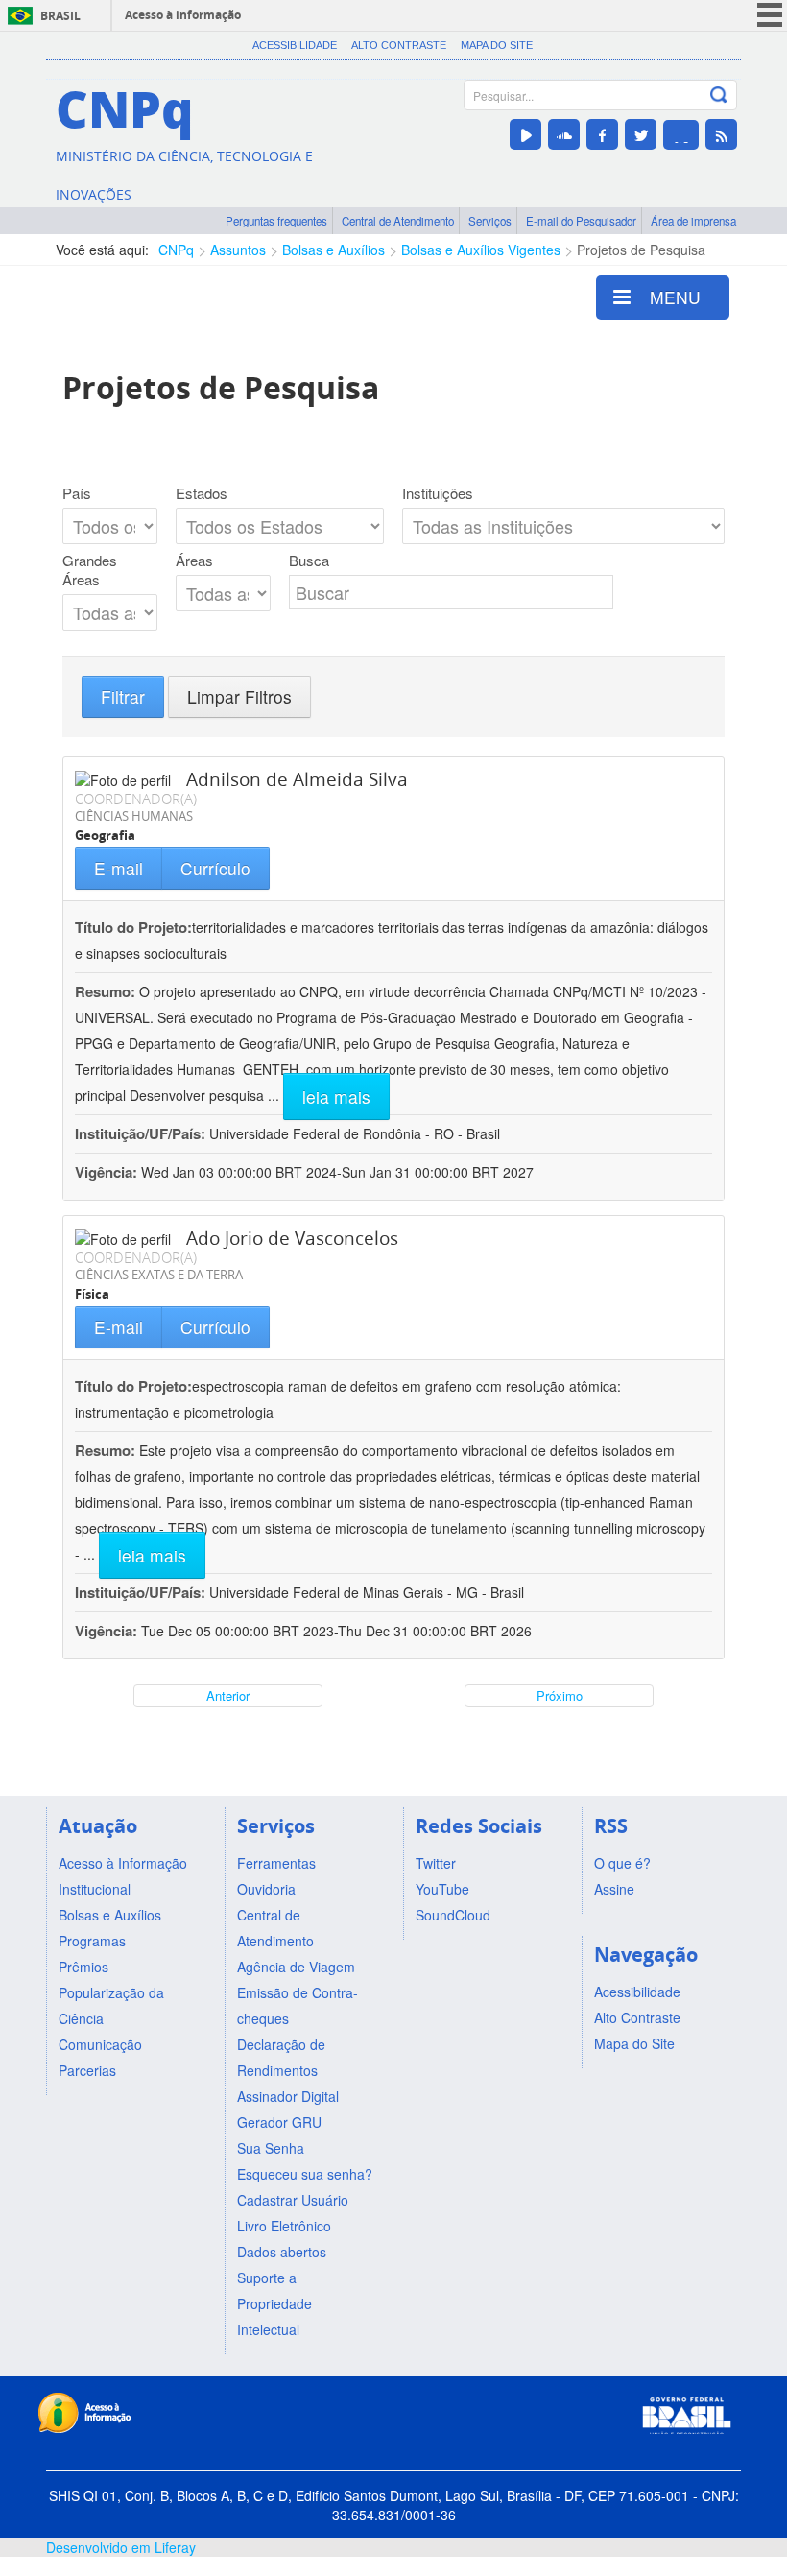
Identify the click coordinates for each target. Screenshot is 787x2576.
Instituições (438, 493)
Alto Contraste (399, 45)
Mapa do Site (497, 45)
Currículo (215, 868)
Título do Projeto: (133, 927)
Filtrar (123, 696)
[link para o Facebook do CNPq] (602, 134)
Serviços (490, 221)
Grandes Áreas (90, 570)
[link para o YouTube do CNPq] (525, 134)
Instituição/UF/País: (142, 1133)
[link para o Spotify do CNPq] (681, 135)
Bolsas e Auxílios (334, 250)
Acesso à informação (183, 15)
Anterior (228, 1695)
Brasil (60, 16)
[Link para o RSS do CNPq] (721, 134)
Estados (202, 493)
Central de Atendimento (398, 221)
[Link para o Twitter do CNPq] (641, 134)
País (77, 493)
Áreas (194, 561)
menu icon (770, 15)
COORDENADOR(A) (136, 799)
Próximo (560, 1695)
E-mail (119, 868)
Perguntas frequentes (276, 221)
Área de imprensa (693, 221)
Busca (309, 561)
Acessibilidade (295, 45)
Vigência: (108, 1172)
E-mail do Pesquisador (581, 221)
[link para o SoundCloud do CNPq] (564, 134)
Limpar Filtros (239, 696)
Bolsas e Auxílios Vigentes (481, 250)
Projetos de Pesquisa (641, 250)
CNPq (176, 250)
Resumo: (105, 991)
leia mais (336, 1097)
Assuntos (238, 250)
